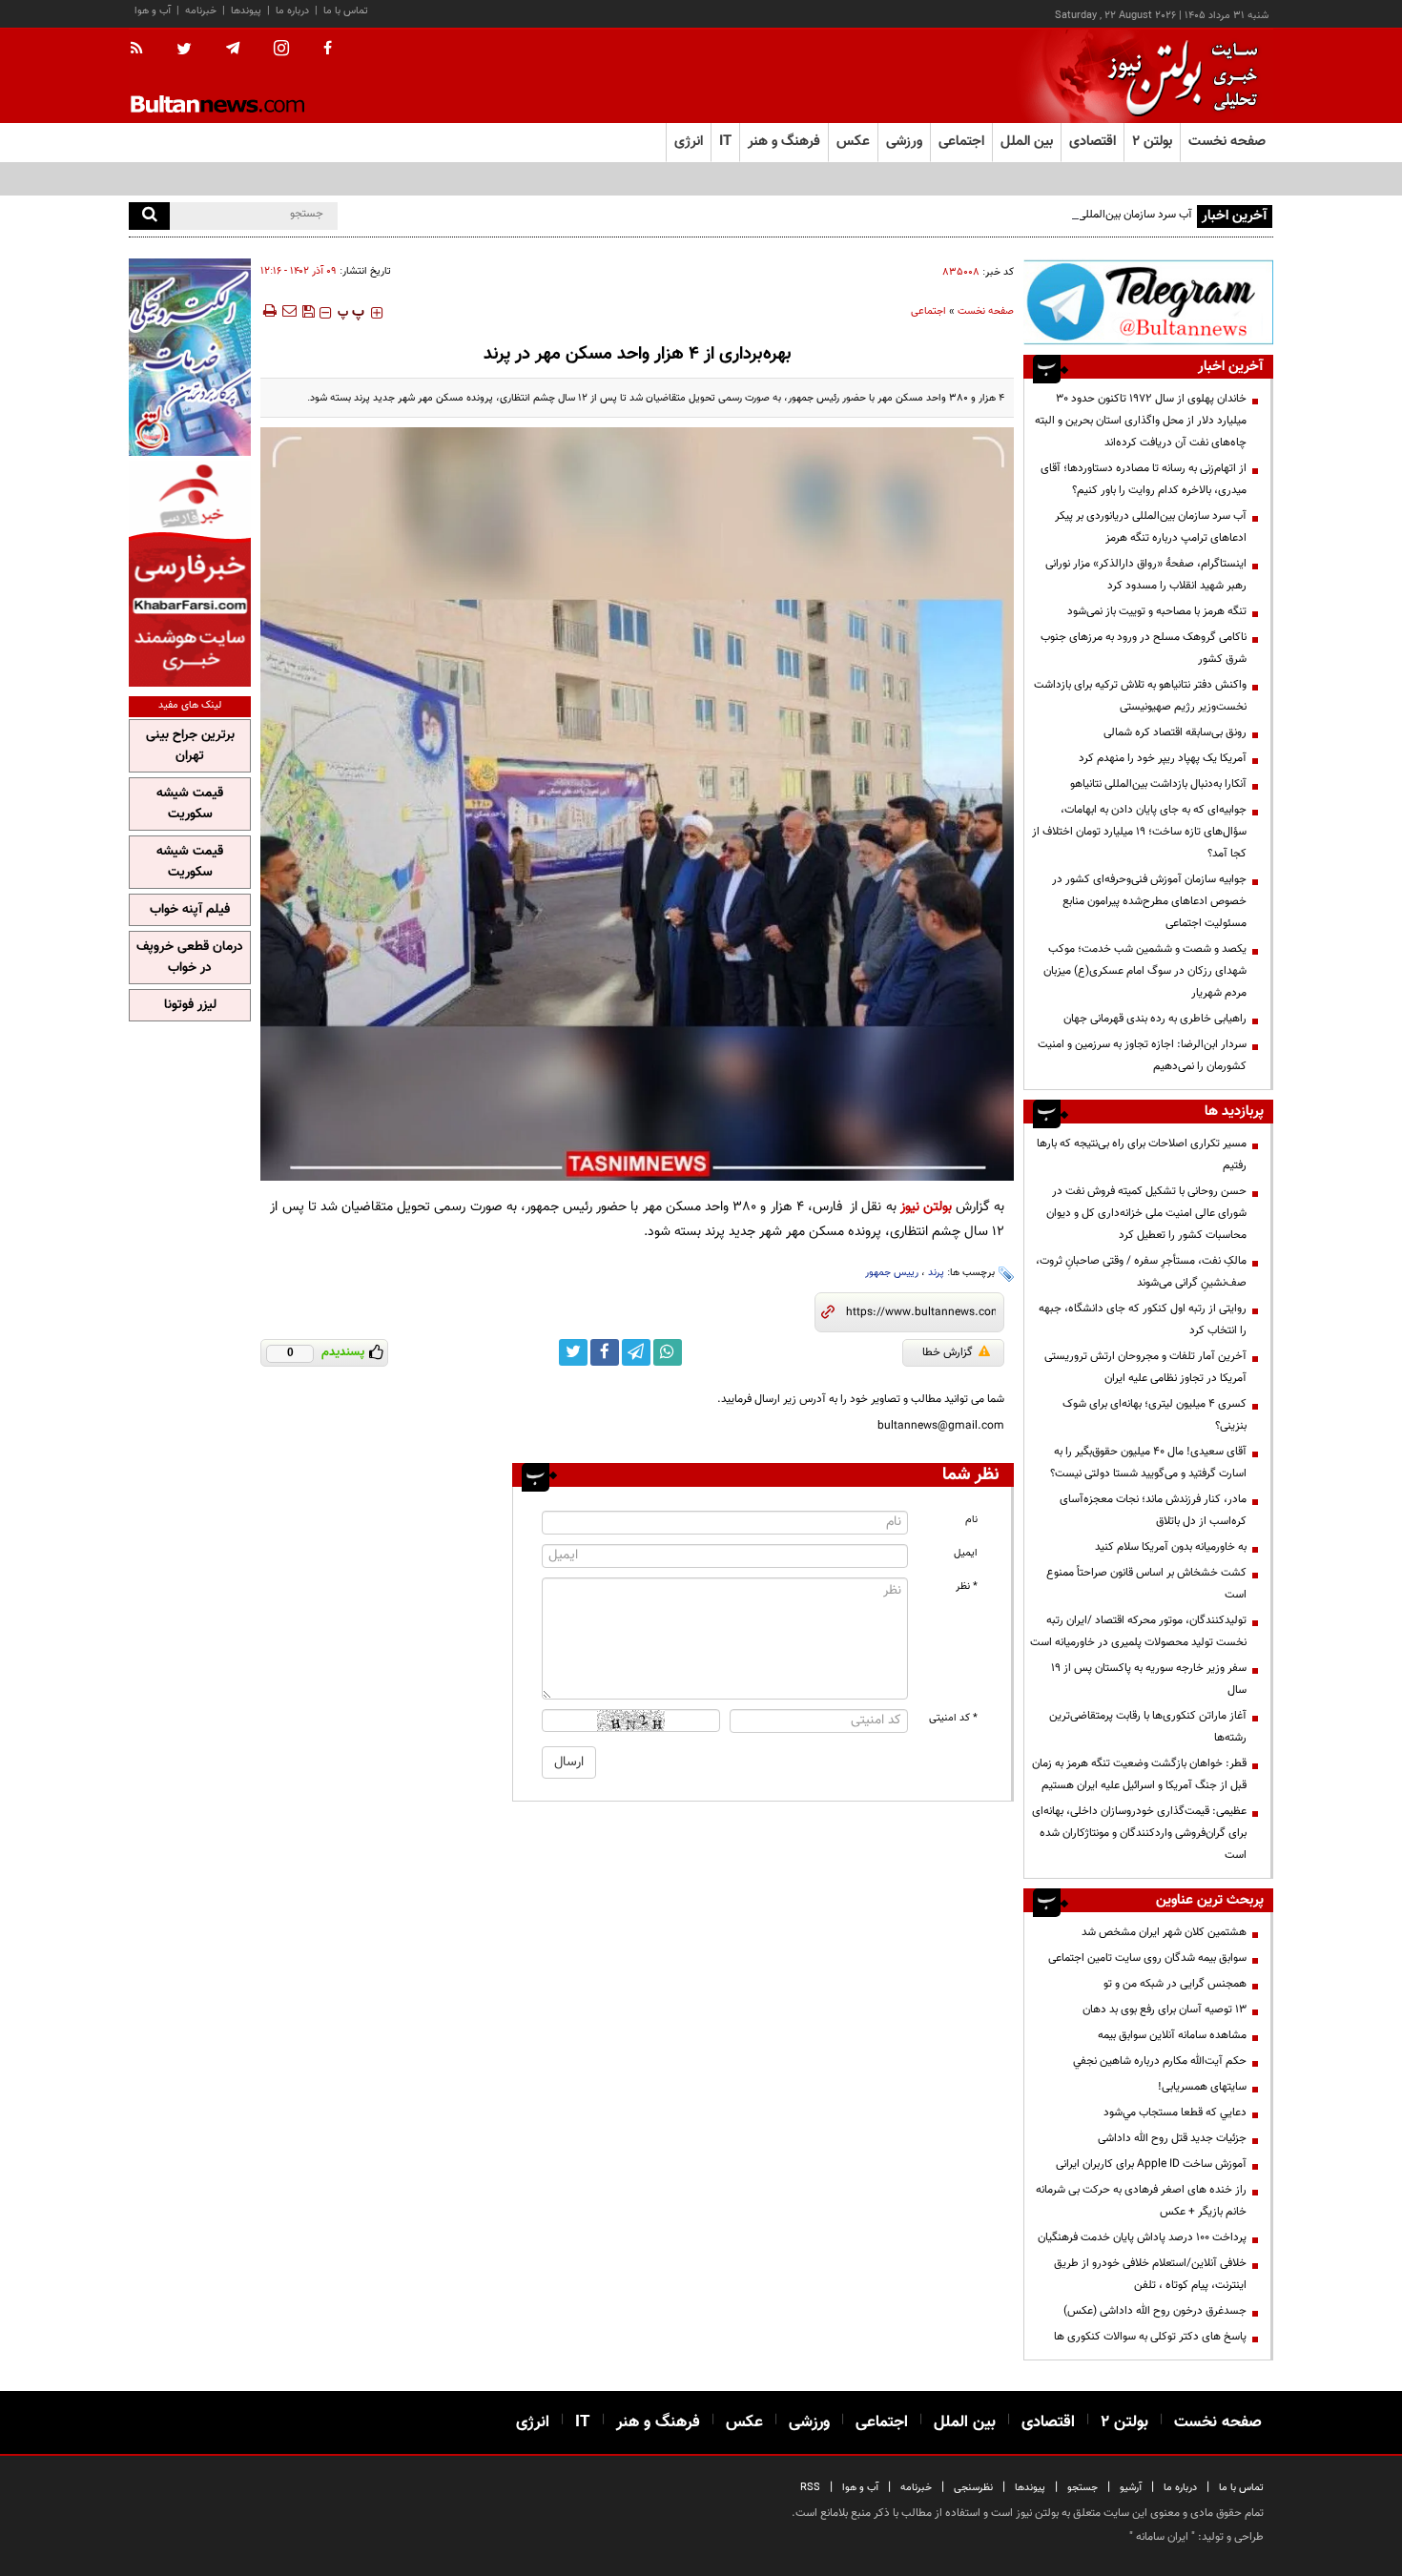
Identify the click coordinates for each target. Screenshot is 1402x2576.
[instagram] (281, 50)
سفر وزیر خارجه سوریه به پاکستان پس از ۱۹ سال (1149, 1679)
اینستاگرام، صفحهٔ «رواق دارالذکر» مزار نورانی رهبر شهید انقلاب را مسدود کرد (1146, 575)
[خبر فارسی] (190, 574)
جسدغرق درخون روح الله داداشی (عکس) (1155, 2311)
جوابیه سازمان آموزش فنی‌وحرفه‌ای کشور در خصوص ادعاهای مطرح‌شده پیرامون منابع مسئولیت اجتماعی (1149, 901)
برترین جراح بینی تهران (190, 746)
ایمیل (966, 1553)
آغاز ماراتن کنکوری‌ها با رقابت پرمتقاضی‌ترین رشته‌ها (1148, 1727)
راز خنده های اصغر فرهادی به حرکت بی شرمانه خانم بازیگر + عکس (1141, 2201)
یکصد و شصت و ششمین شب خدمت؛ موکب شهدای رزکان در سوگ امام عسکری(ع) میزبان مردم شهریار (1145, 971)
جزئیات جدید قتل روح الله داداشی (1172, 2138)
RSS (810, 2488)
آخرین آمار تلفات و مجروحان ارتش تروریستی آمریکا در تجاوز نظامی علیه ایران (1145, 1367)
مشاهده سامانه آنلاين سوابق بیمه (1172, 2035)
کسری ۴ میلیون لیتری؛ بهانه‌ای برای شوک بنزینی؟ (1155, 1415)
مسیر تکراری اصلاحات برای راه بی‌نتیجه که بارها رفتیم (1142, 1154)
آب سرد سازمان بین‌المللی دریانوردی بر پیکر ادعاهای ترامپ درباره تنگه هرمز (1024, 215)
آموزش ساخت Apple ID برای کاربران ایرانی (1151, 2164)
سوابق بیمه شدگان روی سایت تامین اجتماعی (1147, 1958)
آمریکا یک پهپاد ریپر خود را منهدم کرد (1163, 758)
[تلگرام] (1148, 302)
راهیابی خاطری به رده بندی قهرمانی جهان (1155, 1019)
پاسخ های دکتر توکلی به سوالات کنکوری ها (1150, 2337)
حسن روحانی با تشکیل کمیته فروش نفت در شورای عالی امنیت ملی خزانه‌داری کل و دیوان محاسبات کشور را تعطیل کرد (1146, 1213)
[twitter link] (573, 1352)
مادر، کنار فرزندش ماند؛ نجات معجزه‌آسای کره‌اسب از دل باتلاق (1153, 1510)
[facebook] (328, 50)
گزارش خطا (948, 1352)
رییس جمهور (892, 1273)
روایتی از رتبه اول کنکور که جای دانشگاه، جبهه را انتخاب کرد (1143, 1319)
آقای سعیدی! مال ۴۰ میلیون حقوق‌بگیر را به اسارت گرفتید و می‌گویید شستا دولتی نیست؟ (1148, 1463)
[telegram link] (636, 1352)
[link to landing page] (1178, 76)
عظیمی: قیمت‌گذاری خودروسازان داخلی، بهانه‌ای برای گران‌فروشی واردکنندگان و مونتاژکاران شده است (1139, 1833)
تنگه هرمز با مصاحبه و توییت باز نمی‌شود (1157, 611)
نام (971, 1520)
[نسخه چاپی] (268, 311)
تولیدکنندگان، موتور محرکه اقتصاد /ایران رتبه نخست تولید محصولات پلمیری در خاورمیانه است (1138, 1631)
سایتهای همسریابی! (1202, 2087)
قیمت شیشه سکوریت (190, 804)
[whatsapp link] (668, 1352)
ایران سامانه (1162, 2537)
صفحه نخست (1227, 142)
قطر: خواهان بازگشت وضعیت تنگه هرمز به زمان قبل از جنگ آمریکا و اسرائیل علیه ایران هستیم (1139, 1774)
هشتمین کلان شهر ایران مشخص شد (1164, 1932)
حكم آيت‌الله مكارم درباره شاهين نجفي (1160, 2061)
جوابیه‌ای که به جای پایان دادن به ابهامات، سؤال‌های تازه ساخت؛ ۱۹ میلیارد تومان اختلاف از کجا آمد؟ (1139, 832)
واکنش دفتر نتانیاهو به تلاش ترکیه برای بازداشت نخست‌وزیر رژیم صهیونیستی (1140, 696)
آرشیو (1131, 2488)
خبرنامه (201, 11)
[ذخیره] (308, 311)
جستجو (1082, 2488)
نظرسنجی (973, 2488)
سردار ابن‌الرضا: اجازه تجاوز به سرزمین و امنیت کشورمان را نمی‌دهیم (1142, 1055)
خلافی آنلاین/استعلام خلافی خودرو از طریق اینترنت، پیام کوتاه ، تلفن (1150, 2274)
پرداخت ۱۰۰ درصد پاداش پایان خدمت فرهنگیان (1142, 2237)
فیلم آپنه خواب (190, 910)
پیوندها (246, 11)
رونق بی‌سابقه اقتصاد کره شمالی (1175, 732)
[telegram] (233, 49)
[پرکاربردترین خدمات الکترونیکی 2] (190, 357)
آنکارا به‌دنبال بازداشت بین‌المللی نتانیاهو (1158, 784)
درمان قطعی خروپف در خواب (190, 958)
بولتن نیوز (926, 1207)
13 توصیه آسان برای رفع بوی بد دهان (1165, 2009)
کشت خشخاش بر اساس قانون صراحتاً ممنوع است (1146, 1584)
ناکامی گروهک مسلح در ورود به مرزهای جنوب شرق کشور (1144, 648)
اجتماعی (928, 311)
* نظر (967, 1587)
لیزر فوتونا (190, 1005)
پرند (936, 1273)
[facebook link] (605, 1352)
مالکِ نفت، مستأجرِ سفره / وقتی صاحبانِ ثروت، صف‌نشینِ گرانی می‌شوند (1141, 1272)
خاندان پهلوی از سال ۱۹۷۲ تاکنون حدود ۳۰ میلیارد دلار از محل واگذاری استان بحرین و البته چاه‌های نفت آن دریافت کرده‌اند (1141, 421)
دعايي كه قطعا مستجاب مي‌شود (1175, 2112)
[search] (149, 216)
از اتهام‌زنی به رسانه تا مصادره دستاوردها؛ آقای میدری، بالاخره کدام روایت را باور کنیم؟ (1144, 479)
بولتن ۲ (1152, 142)
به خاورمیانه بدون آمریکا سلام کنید (1171, 1547)
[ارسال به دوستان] (289, 311)
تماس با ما (346, 11)
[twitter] (184, 51)
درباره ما (292, 11)
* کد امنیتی (953, 1718)
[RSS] (143, 50)
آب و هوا (153, 11)
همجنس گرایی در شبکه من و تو (1175, 1984)
